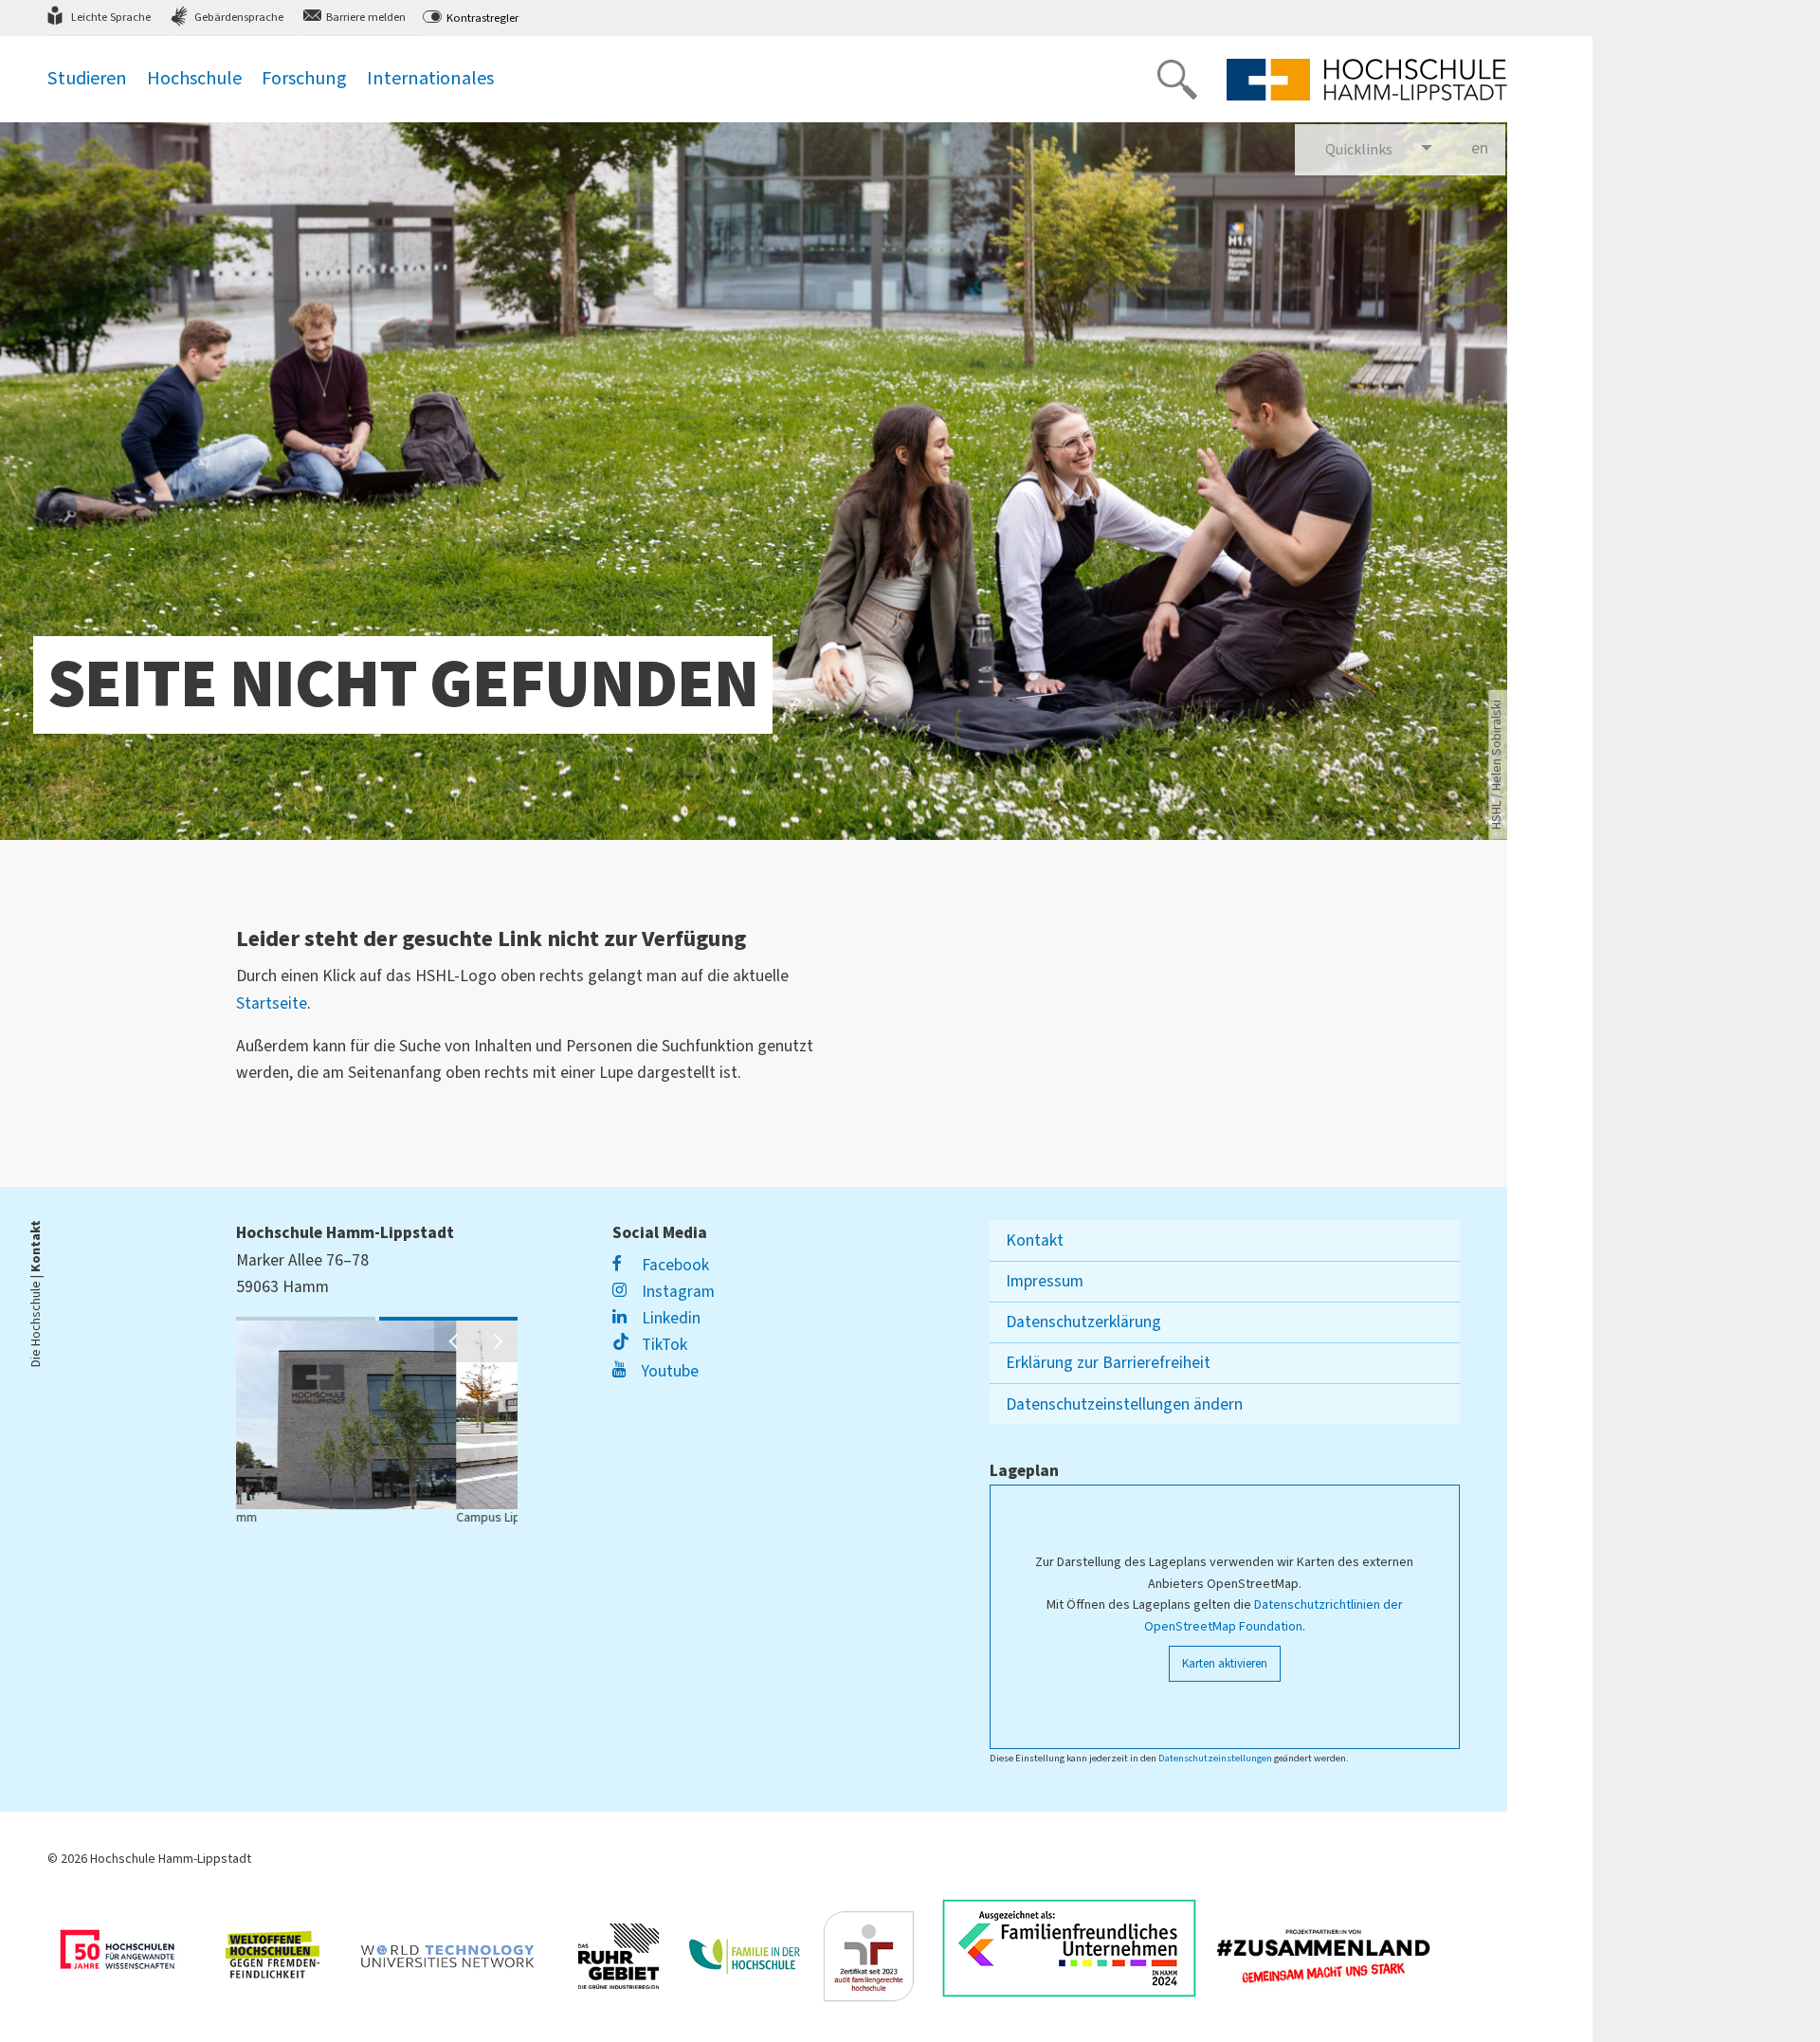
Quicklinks (1359, 150)
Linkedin (669, 1318)
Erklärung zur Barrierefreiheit (1108, 1363)
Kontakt (1035, 1240)
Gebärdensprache (239, 17)
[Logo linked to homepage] (1367, 80)
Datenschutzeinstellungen (1215, 1758)
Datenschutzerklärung (1083, 1322)
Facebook (673, 1265)
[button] (455, 1341)
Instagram (676, 1292)
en (1488, 148)
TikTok (662, 1345)
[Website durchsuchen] (1177, 80)
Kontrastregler (482, 18)
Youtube (668, 1371)
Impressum (1045, 1281)
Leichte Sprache (111, 17)
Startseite (272, 1003)
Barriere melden (366, 17)
